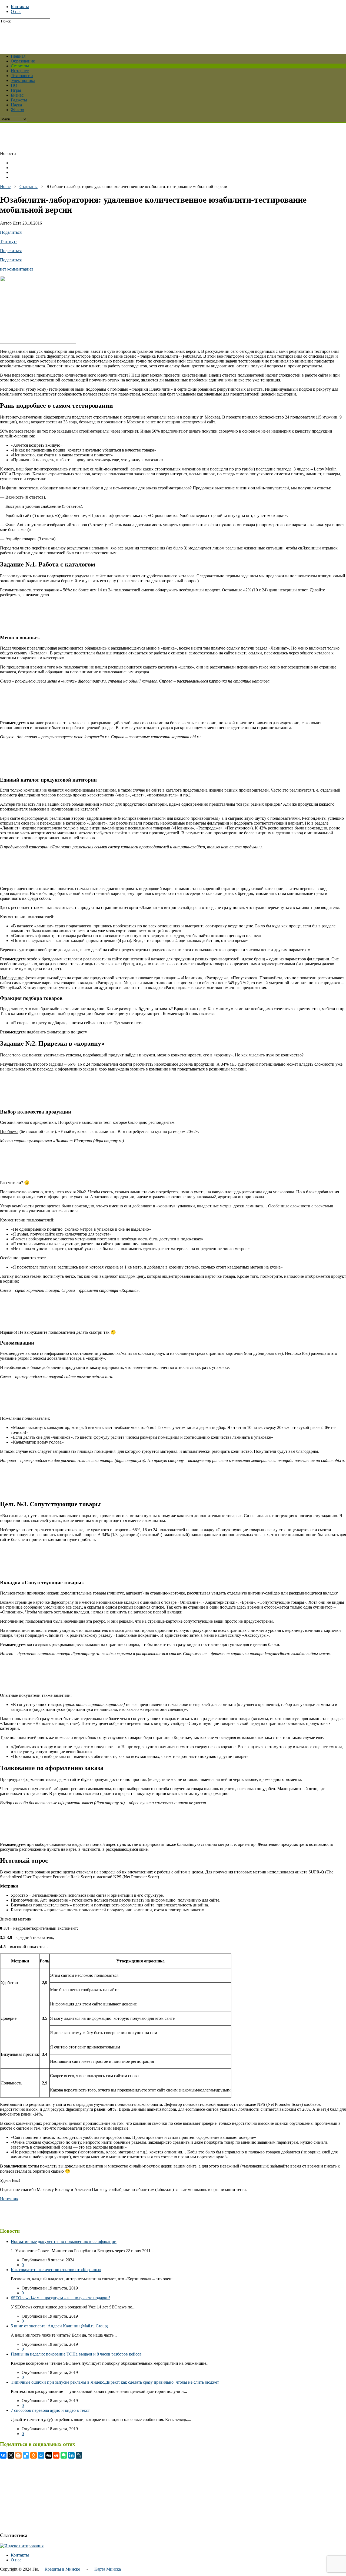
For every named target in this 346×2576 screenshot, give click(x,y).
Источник (9, 2199)
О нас (16, 11)
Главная (18, 56)
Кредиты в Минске (62, 2569)
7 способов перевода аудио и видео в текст (50, 2410)
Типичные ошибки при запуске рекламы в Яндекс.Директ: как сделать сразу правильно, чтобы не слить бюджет (115, 2382)
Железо (17, 110)
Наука (16, 105)
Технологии (22, 76)
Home (5, 187)
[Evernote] (64, 2455)
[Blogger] (18, 2455)
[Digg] (49, 2455)
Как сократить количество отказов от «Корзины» (56, 2270)
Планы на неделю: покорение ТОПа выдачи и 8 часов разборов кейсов (76, 2354)
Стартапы (20, 66)
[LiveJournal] (79, 2455)
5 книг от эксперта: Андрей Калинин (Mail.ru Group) (59, 2326)
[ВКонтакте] (3, 2455)
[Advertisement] (131, 36)
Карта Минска (108, 2569)
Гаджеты (19, 100)
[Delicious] (26, 2455)
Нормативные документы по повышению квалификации (64, 2241)
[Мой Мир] (41, 2455)
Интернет (20, 71)
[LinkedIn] (71, 2455)
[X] (11, 2455)
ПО (14, 85)
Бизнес (17, 95)
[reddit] (56, 2455)
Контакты (20, 7)
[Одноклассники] (34, 2455)
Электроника (23, 80)
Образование (23, 61)
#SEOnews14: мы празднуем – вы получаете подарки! (60, 2298)
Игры (16, 90)
